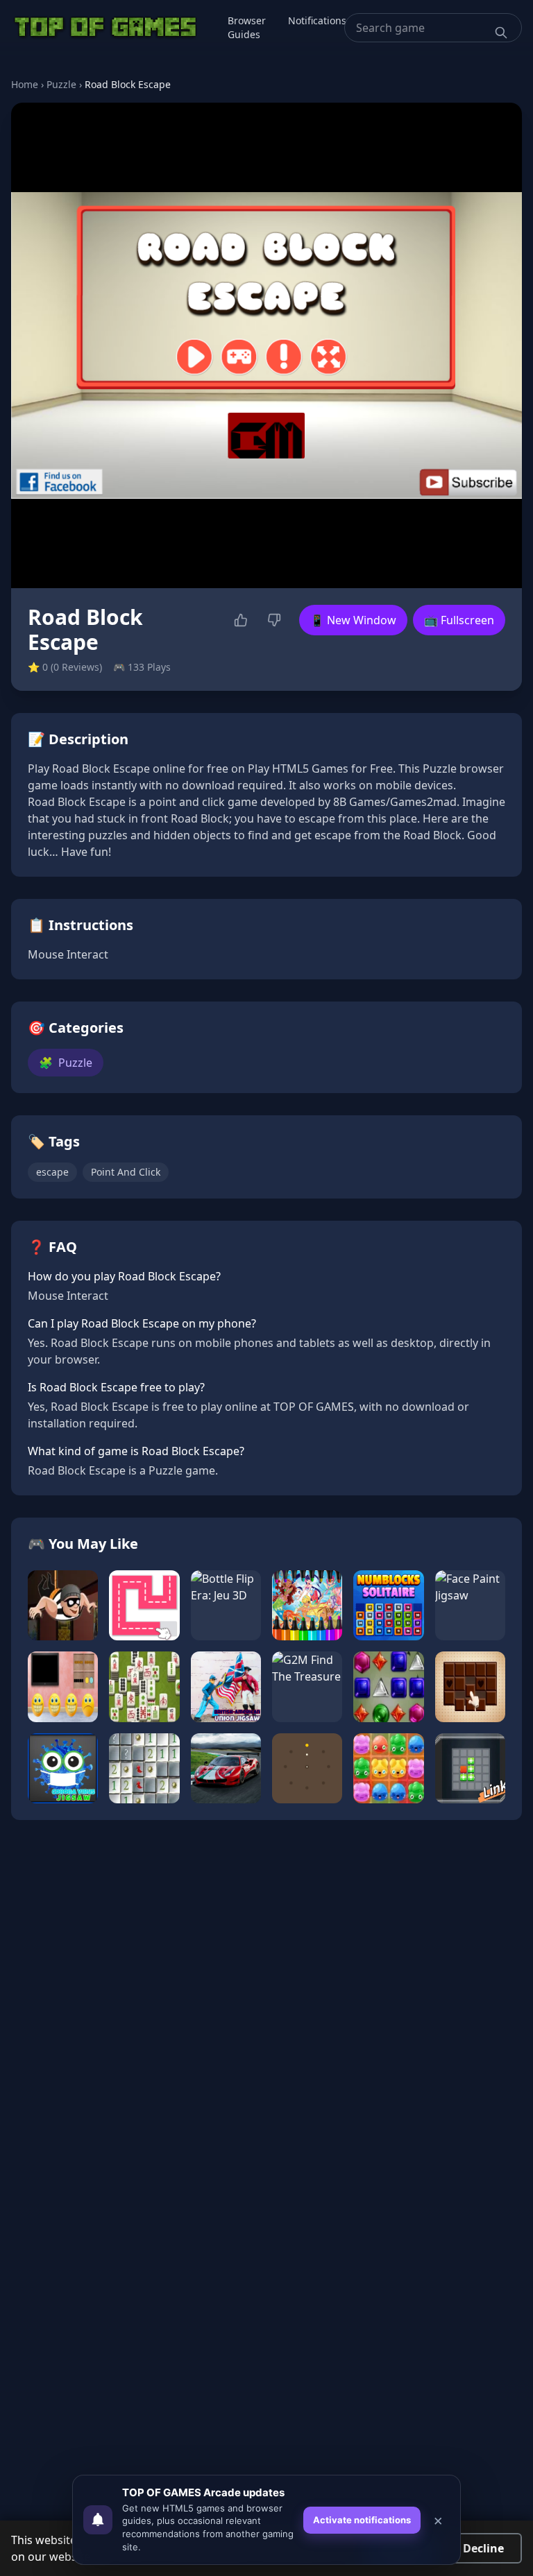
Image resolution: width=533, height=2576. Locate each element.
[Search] (501, 33)
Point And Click (126, 1172)
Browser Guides (247, 27)
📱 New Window (353, 620)
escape (52, 1172)
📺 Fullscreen (459, 620)
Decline (483, 2548)
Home (25, 84)
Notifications (317, 20)
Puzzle (61, 84)
